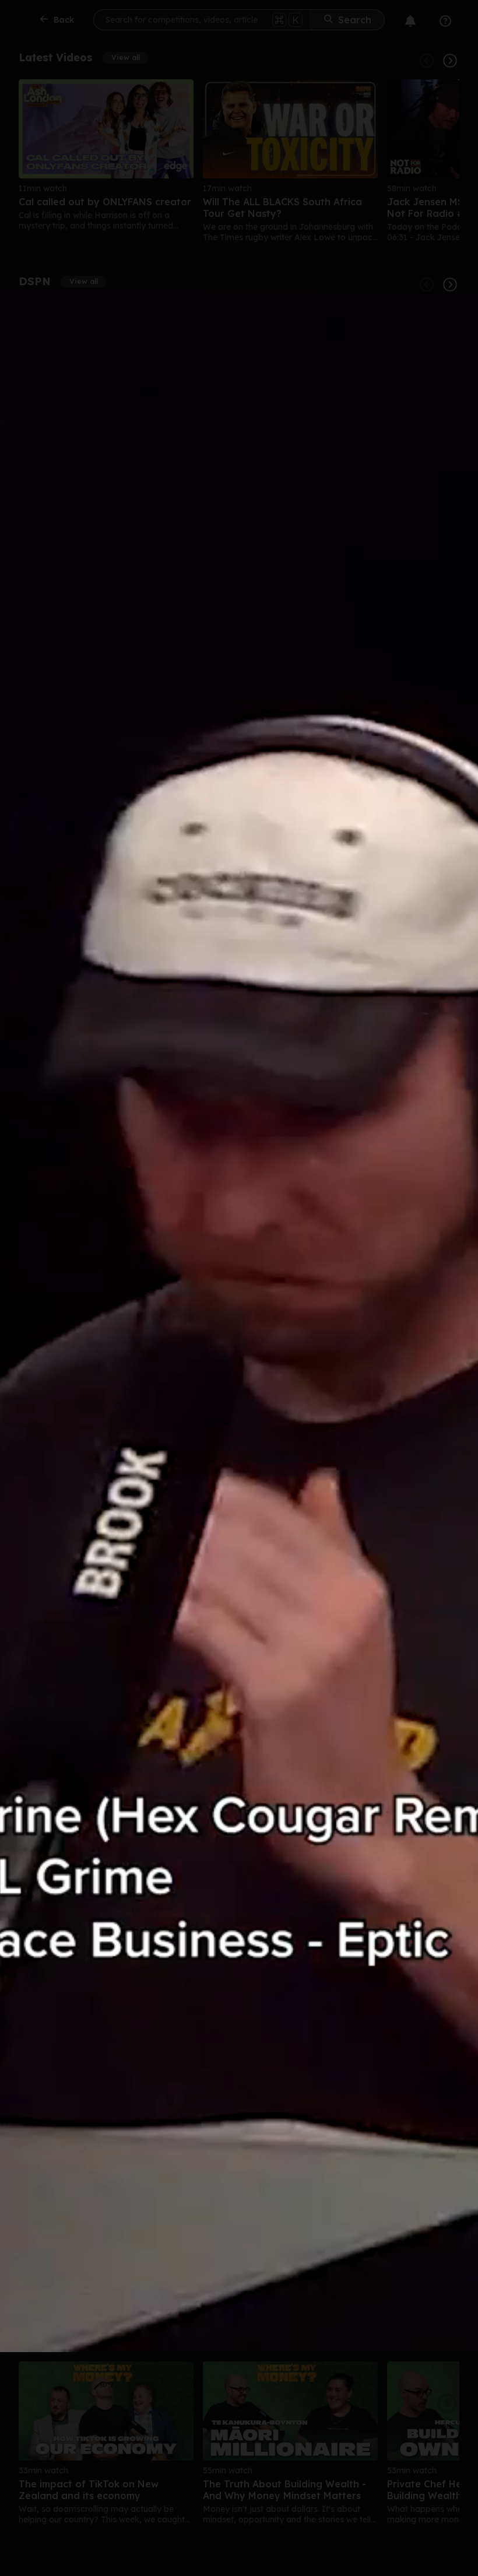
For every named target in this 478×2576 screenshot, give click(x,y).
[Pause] (220, 1322)
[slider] (123, 2351)
